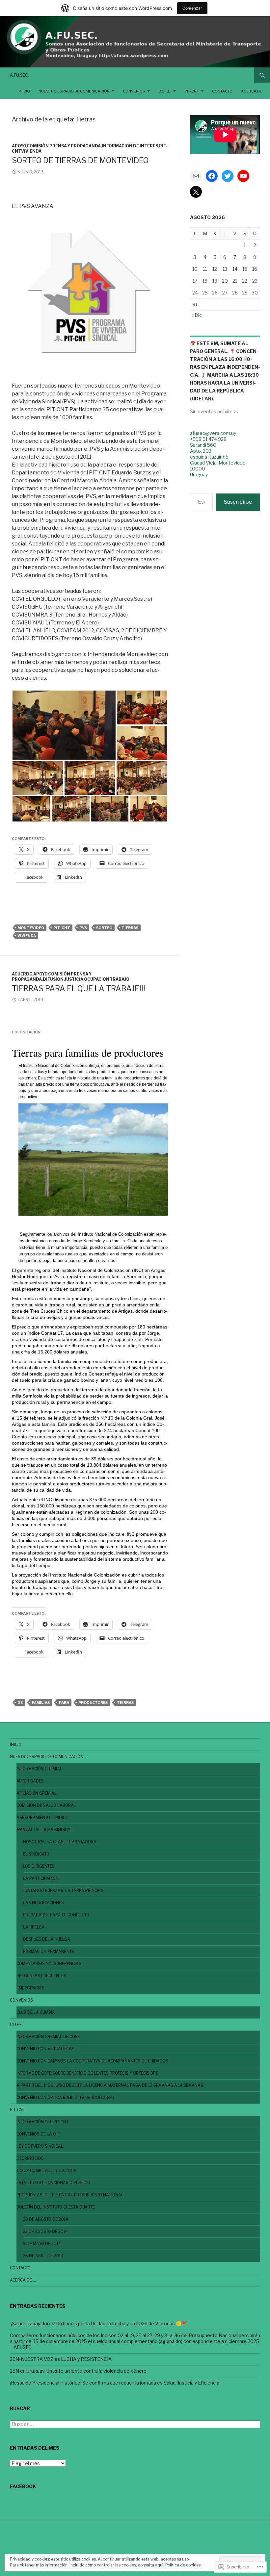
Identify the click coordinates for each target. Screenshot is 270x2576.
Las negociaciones (43, 1903)
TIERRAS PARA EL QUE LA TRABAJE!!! (79, 989)
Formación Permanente (49, 1951)
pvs (83, 928)
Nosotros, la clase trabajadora (60, 1842)
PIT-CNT (192, 91)
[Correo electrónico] (196, 176)
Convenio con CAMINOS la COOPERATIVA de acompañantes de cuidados (92, 2061)
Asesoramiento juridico (42, 1818)
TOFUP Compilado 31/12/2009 (46, 2171)
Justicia (74, 979)
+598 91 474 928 (208, 439)
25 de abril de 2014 (43, 2256)
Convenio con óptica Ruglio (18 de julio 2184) (65, 2097)
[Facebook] (212, 176)
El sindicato (36, 1854)
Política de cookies (183, 2565)
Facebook (23, 2486)
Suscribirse (238, 502)
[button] (64, 725)
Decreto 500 (30, 2158)
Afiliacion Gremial (37, 1793)
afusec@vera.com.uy (213, 433)
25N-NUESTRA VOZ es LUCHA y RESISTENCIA (61, 2359)
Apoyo (19, 146)
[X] (196, 192)
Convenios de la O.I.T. (39, 2134)
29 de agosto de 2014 (46, 2219)
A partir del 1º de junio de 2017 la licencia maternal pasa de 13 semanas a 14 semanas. (110, 2085)
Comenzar (192, 8)
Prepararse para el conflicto (56, 1915)
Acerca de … (253, 91)
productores (93, 1703)
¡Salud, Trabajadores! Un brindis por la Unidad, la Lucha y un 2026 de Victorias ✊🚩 (98, 2323)
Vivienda (31, 151)
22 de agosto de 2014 (45, 2231)
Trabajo (120, 979)
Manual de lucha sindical (45, 1830)
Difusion (53, 979)
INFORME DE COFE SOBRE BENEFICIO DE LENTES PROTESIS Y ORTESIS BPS (87, 2073)
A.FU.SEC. (19, 75)
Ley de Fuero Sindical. (40, 2146)
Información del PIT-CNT (42, 2122)
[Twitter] (228, 176)
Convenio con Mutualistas (45, 2049)
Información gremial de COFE (48, 2037)
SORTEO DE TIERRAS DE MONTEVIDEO (80, 161)
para (64, 1703)
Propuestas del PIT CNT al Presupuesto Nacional (70, 2195)
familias (41, 1703)
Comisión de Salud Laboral (46, 1805)
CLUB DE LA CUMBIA (36, 2012)
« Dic (197, 315)
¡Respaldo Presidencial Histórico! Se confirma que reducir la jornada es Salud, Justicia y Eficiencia (115, 2383)
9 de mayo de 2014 (42, 2244)
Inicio (24, 91)
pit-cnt (62, 928)
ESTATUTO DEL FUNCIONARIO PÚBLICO (53, 2183)
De (20, 1703)
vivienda (27, 936)
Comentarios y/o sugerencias (49, 1964)
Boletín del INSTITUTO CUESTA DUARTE (56, 2207)
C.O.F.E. (165, 91)
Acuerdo (22, 974)
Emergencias (30, 1988)
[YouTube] (243, 176)
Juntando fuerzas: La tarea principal (64, 1891)
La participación (41, 1878)
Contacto (222, 91)
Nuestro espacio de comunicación (74, 91)
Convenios (134, 91)
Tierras (130, 928)
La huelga (34, 1927)
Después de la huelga (47, 1939)
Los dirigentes (39, 1866)
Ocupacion (97, 979)
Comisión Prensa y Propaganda (64, 146)
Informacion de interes (130, 146)
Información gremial (39, 1769)
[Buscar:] (135, 2424)
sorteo (104, 928)
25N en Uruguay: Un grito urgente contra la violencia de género (78, 2371)
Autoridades (30, 1781)
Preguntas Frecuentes (41, 1976)
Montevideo (31, 928)
